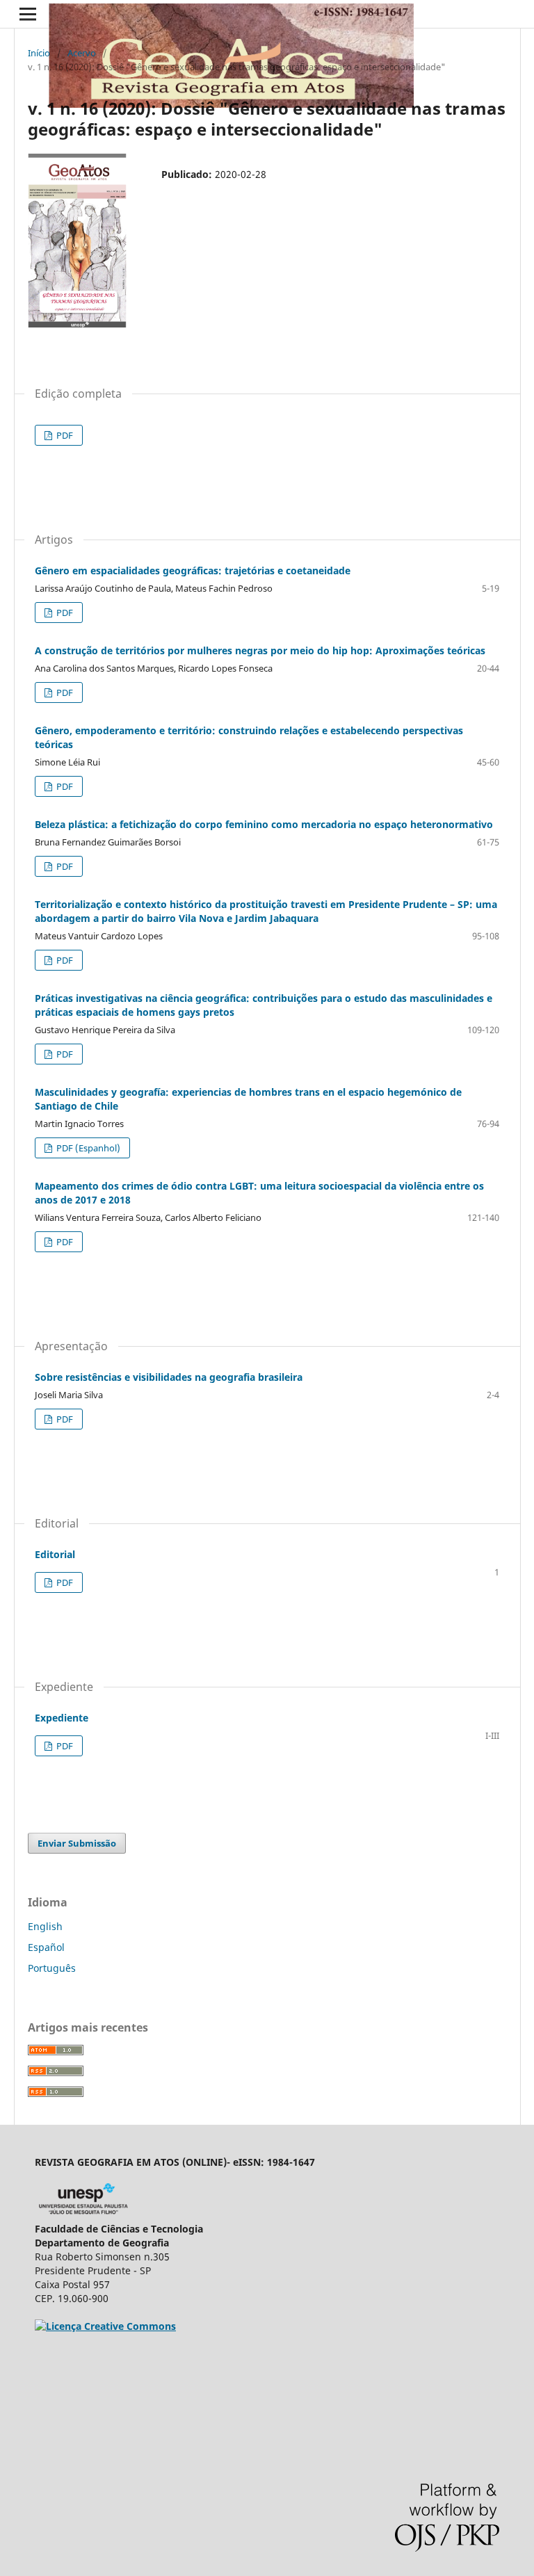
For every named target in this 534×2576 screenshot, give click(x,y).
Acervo (82, 53)
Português (52, 1968)
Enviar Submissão (77, 1843)
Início (39, 53)
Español (46, 1947)
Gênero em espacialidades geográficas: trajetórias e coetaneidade (193, 570)
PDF (64, 435)
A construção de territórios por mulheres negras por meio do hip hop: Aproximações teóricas (260, 650)
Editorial (55, 1554)
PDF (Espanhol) (87, 1148)
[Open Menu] (28, 14)
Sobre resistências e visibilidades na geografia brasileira (169, 1377)
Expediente (62, 1718)
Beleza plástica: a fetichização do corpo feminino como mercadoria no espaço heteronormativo (264, 824)
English (45, 1926)
